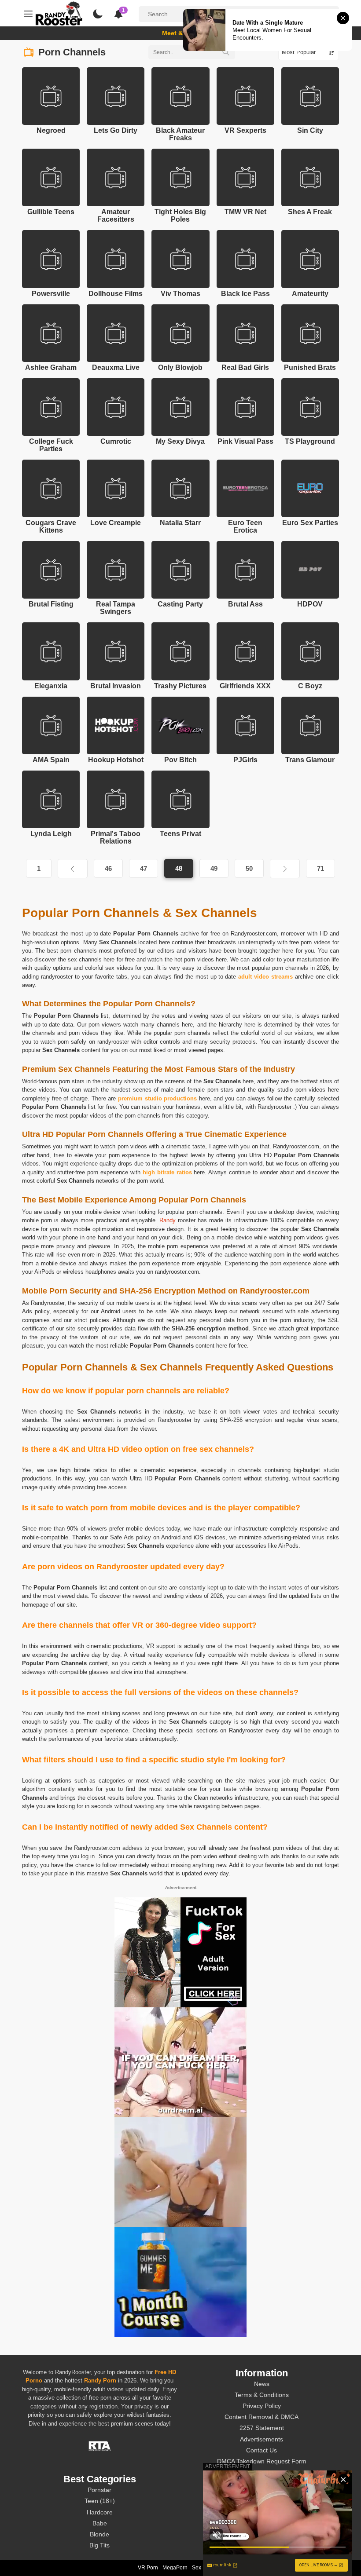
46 (108, 868)
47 (144, 868)
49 (214, 868)
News (262, 2384)
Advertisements (262, 2439)
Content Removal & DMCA (262, 2417)
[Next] (285, 869)
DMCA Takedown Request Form (262, 2461)
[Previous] (73, 869)
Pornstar (99, 2490)
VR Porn (148, 2568)
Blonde (99, 2534)
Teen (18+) (100, 2501)
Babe (100, 2523)
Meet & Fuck (181, 33)
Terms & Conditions (262, 2395)
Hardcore (100, 2512)
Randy (168, 1220)
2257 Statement (262, 2428)
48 (179, 868)
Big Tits (99, 2545)
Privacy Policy (262, 2406)
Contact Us (262, 2450)
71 (320, 868)
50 (249, 868)
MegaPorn (175, 2568)
